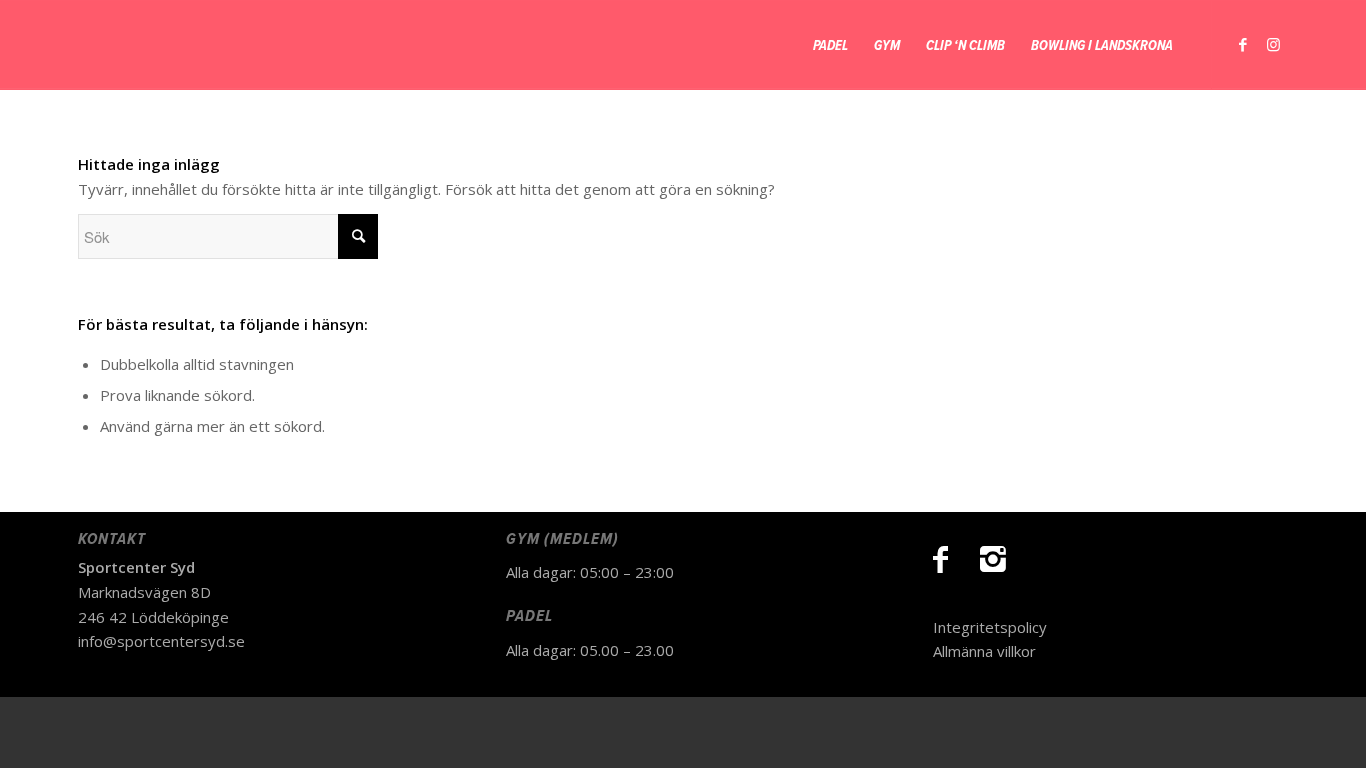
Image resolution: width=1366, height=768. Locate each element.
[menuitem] (830, 45)
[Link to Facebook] (1243, 44)
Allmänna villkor (984, 651)
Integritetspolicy (990, 627)
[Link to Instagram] (1273, 44)
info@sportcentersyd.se (161, 641)
